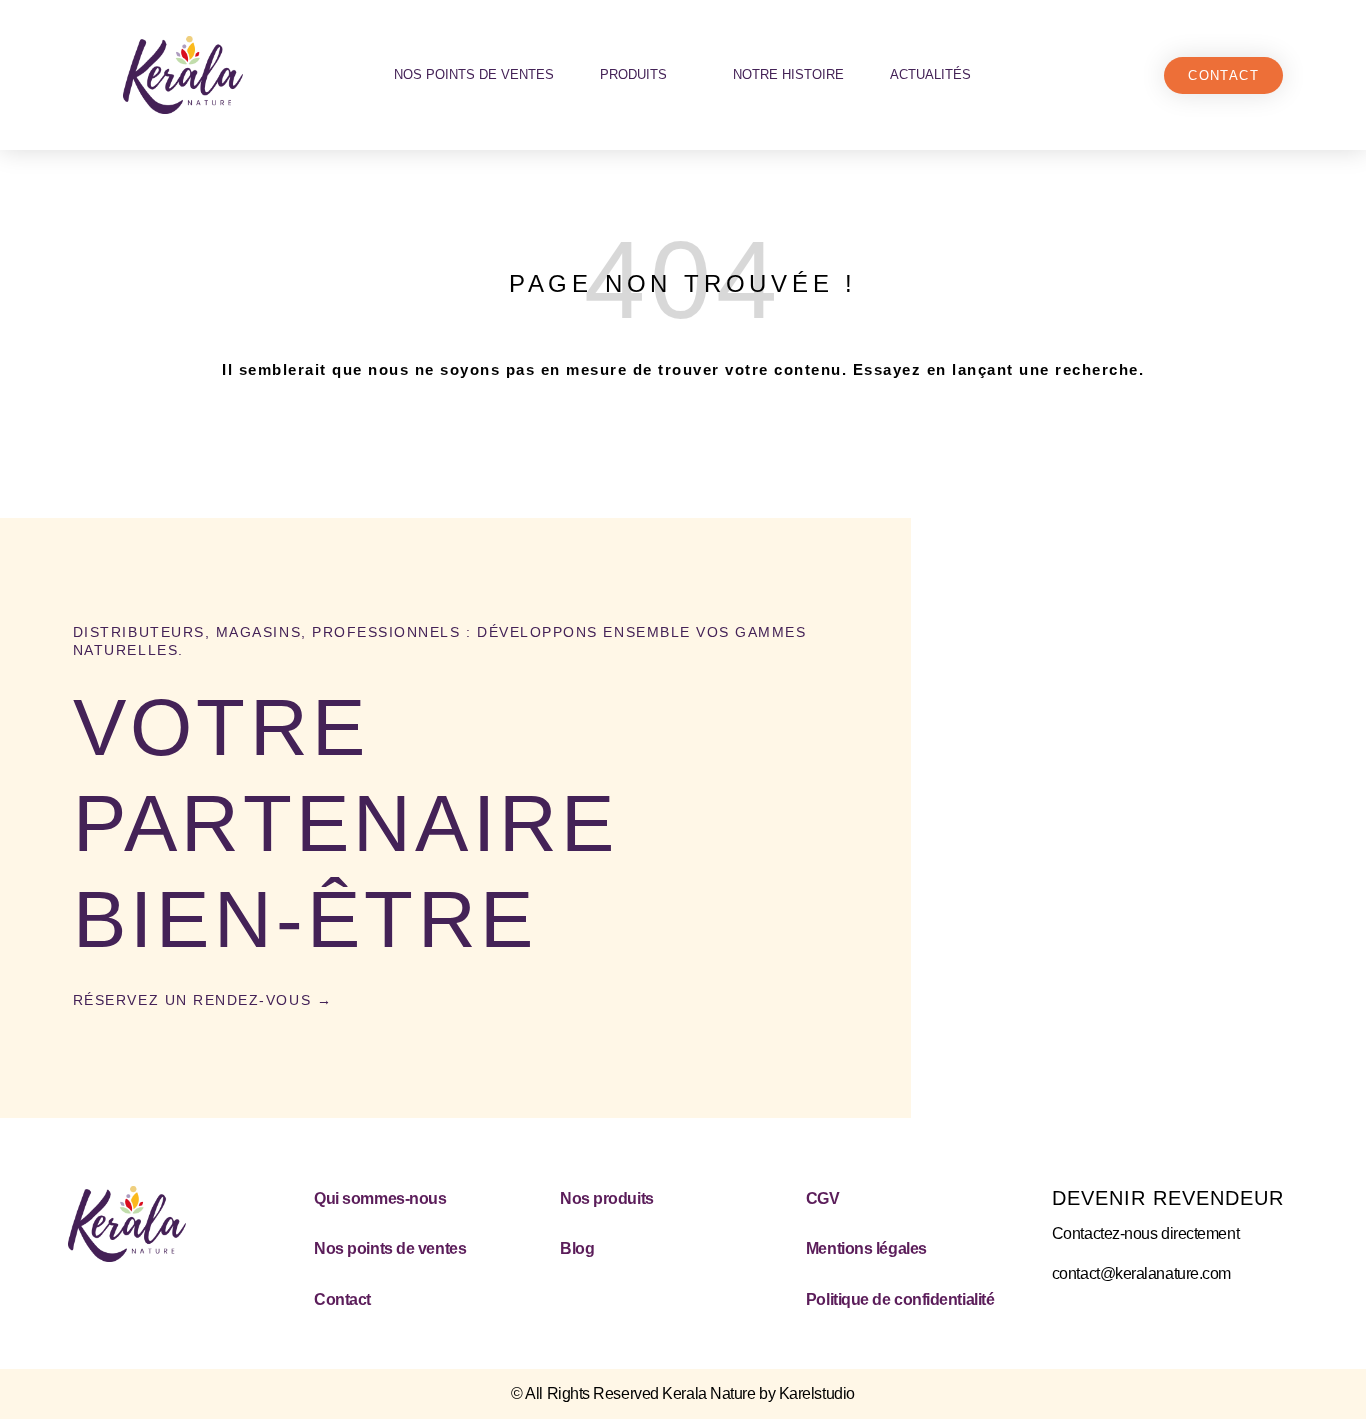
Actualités (930, 74)
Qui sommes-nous (380, 1198)
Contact (342, 1299)
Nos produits (607, 1198)
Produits (633, 74)
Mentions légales (866, 1248)
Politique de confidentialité (900, 1299)
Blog (577, 1248)
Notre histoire (788, 74)
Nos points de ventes (474, 74)
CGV (823, 1198)
